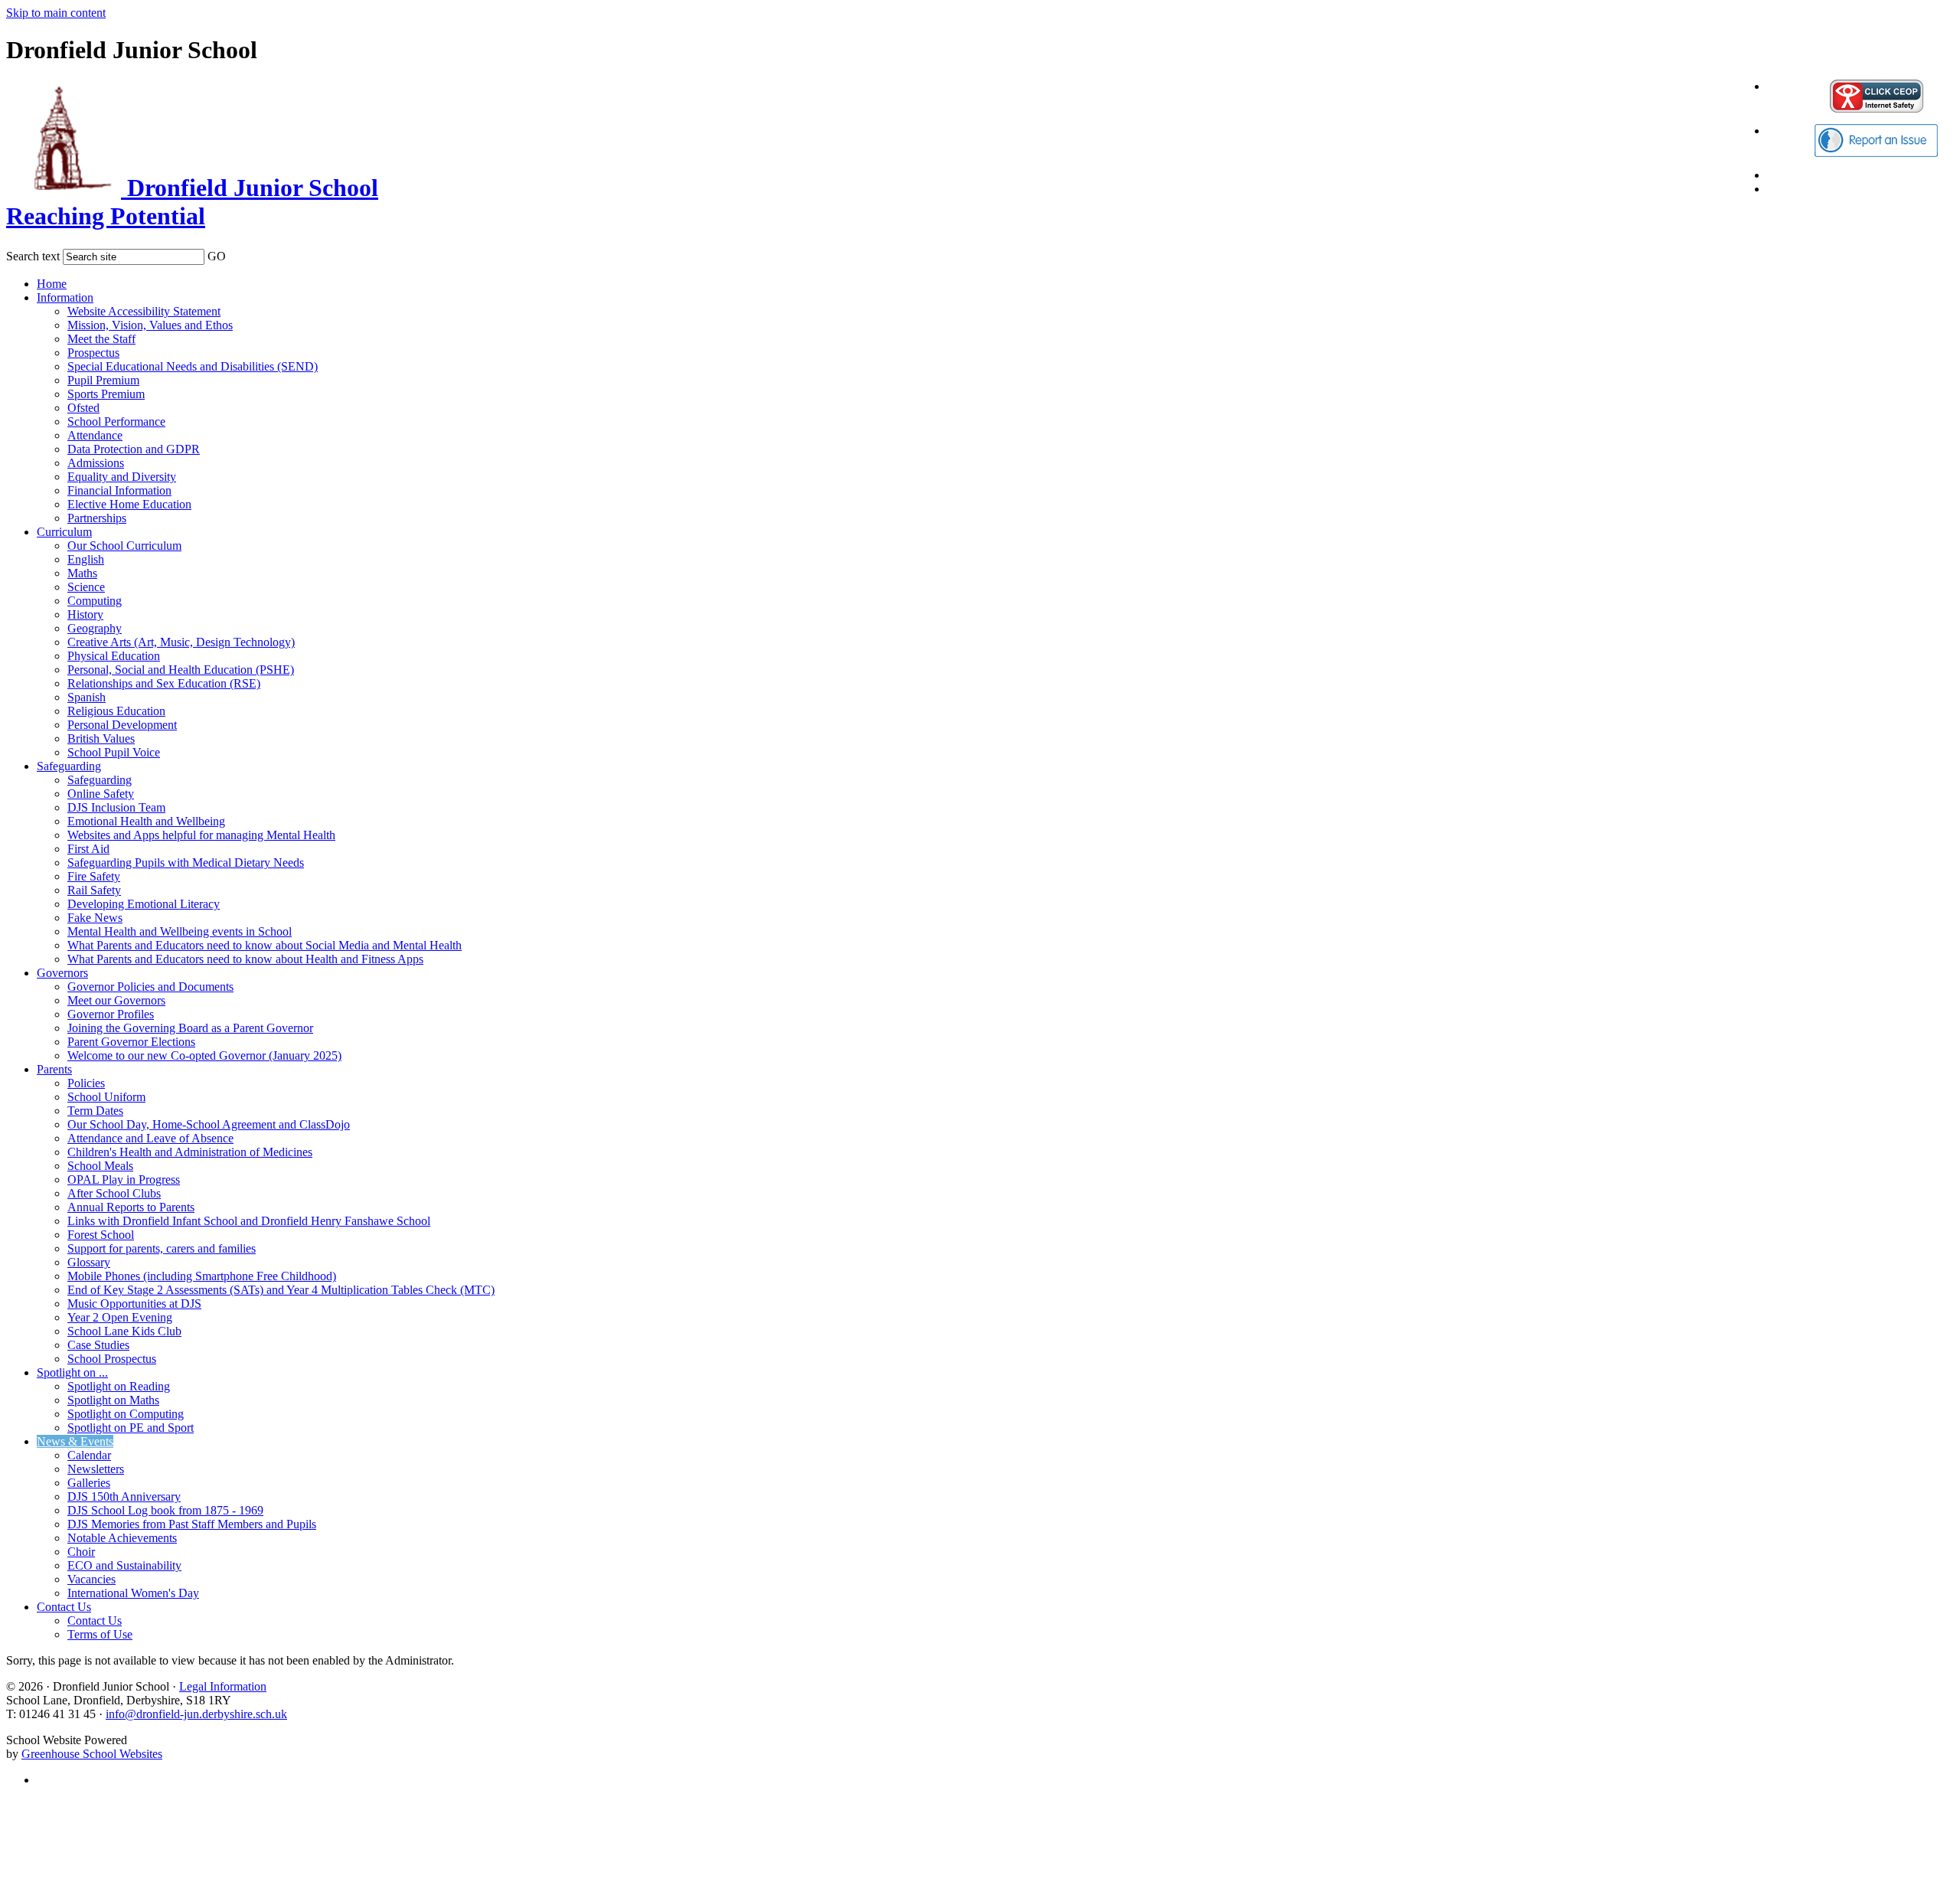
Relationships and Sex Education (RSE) (164, 683)
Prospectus (93, 353)
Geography (95, 628)
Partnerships (97, 518)
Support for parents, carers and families (162, 1248)
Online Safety (101, 794)
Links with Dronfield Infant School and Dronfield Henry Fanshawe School (249, 1221)
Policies (86, 1083)
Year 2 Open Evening (120, 1317)
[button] (236, 253)
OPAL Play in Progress (124, 1180)
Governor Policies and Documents (150, 987)
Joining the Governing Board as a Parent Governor (190, 1028)
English (86, 559)
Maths (82, 573)
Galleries (89, 1483)
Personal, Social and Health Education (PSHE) (181, 670)
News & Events (75, 1441)
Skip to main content (56, 13)
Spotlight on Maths (113, 1400)
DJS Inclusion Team (116, 807)
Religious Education (116, 711)
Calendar (89, 1455)
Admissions (96, 463)
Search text (33, 256)
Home (52, 284)
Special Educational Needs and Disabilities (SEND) (193, 366)
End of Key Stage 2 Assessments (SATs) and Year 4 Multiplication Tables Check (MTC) (281, 1290)
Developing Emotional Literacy (144, 904)
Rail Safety (94, 890)
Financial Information (119, 490)
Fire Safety (94, 876)
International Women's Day (133, 1593)
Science (86, 587)
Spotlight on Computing (126, 1414)
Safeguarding (69, 766)
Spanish (87, 697)
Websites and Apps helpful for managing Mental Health (201, 835)
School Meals (100, 1166)
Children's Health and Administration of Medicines (190, 1152)
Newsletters (96, 1469)
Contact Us (64, 1607)
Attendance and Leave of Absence (150, 1138)
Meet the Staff (101, 339)
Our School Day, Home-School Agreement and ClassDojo (209, 1124)
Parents (54, 1069)
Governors (62, 973)
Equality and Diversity (122, 477)
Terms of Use (100, 1634)
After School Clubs (114, 1193)
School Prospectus (112, 1359)
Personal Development (122, 725)
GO (217, 256)
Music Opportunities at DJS (134, 1304)
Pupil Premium (103, 380)
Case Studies (98, 1345)
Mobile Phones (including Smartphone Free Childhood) (202, 1276)
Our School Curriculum (124, 546)
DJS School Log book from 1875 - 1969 (165, 1510)
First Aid (88, 849)
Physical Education (114, 656)
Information (65, 297)
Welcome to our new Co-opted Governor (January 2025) (204, 1055)
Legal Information (223, 1686)
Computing (95, 601)
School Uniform (106, 1097)
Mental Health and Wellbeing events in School (180, 931)
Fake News (95, 918)
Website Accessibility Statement (144, 311)
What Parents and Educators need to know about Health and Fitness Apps (245, 959)
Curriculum (64, 532)
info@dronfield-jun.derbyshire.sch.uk (196, 1714)
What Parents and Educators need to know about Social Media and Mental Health (265, 945)
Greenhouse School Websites (92, 1754)
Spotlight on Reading (119, 1386)
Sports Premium (106, 394)
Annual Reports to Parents (131, 1207)
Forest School (101, 1235)
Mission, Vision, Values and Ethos (150, 325)
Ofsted (83, 408)
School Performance (116, 421)
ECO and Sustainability (124, 1565)
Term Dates (95, 1111)
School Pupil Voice (114, 752)
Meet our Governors (116, 1000)
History (85, 614)
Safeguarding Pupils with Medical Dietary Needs (186, 863)
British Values (101, 738)
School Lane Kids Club (124, 1331)
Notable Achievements (122, 1538)
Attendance (95, 435)
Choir (81, 1552)
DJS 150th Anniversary (124, 1496)
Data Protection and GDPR (134, 449)
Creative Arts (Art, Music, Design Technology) (181, 642)
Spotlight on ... (72, 1372)
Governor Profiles (111, 1014)
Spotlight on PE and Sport (131, 1428)
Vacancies (91, 1579)
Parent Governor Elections (131, 1042)
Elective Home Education (129, 504)
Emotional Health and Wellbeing (146, 821)
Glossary (89, 1262)
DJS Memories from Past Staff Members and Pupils (192, 1524)
